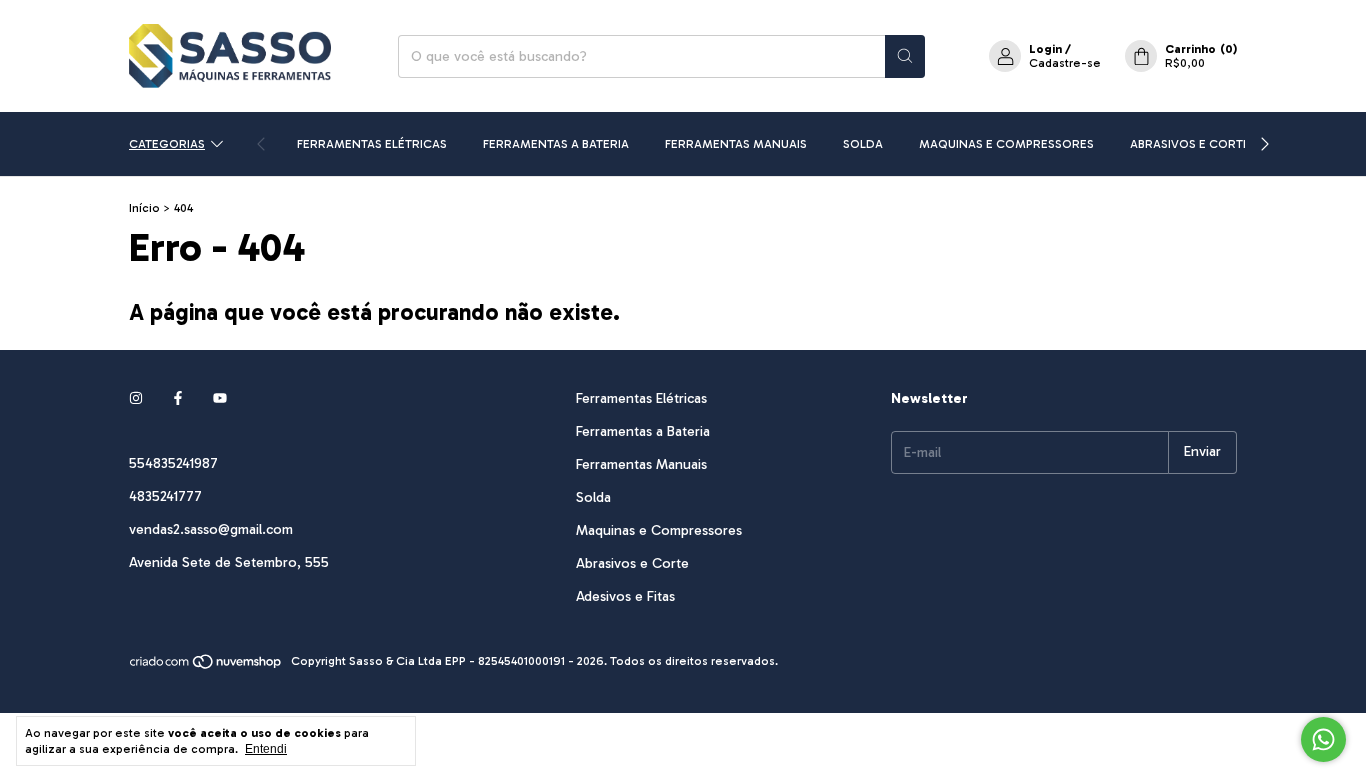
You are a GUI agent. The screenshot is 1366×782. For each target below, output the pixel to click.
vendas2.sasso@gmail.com (211, 529)
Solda (863, 144)
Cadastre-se (1065, 63)
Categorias (167, 144)
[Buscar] (905, 56)
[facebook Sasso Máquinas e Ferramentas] (178, 398)
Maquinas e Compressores (1006, 144)
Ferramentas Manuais (736, 144)
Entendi (266, 749)
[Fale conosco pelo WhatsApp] (1323, 739)
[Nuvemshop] (206, 666)
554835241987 (173, 463)
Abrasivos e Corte (1190, 144)
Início (144, 208)
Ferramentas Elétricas (372, 144)
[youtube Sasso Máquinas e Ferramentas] (220, 398)
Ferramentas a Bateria (556, 144)
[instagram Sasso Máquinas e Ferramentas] (136, 398)
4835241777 (165, 496)
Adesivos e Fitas (625, 596)
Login (1045, 49)
